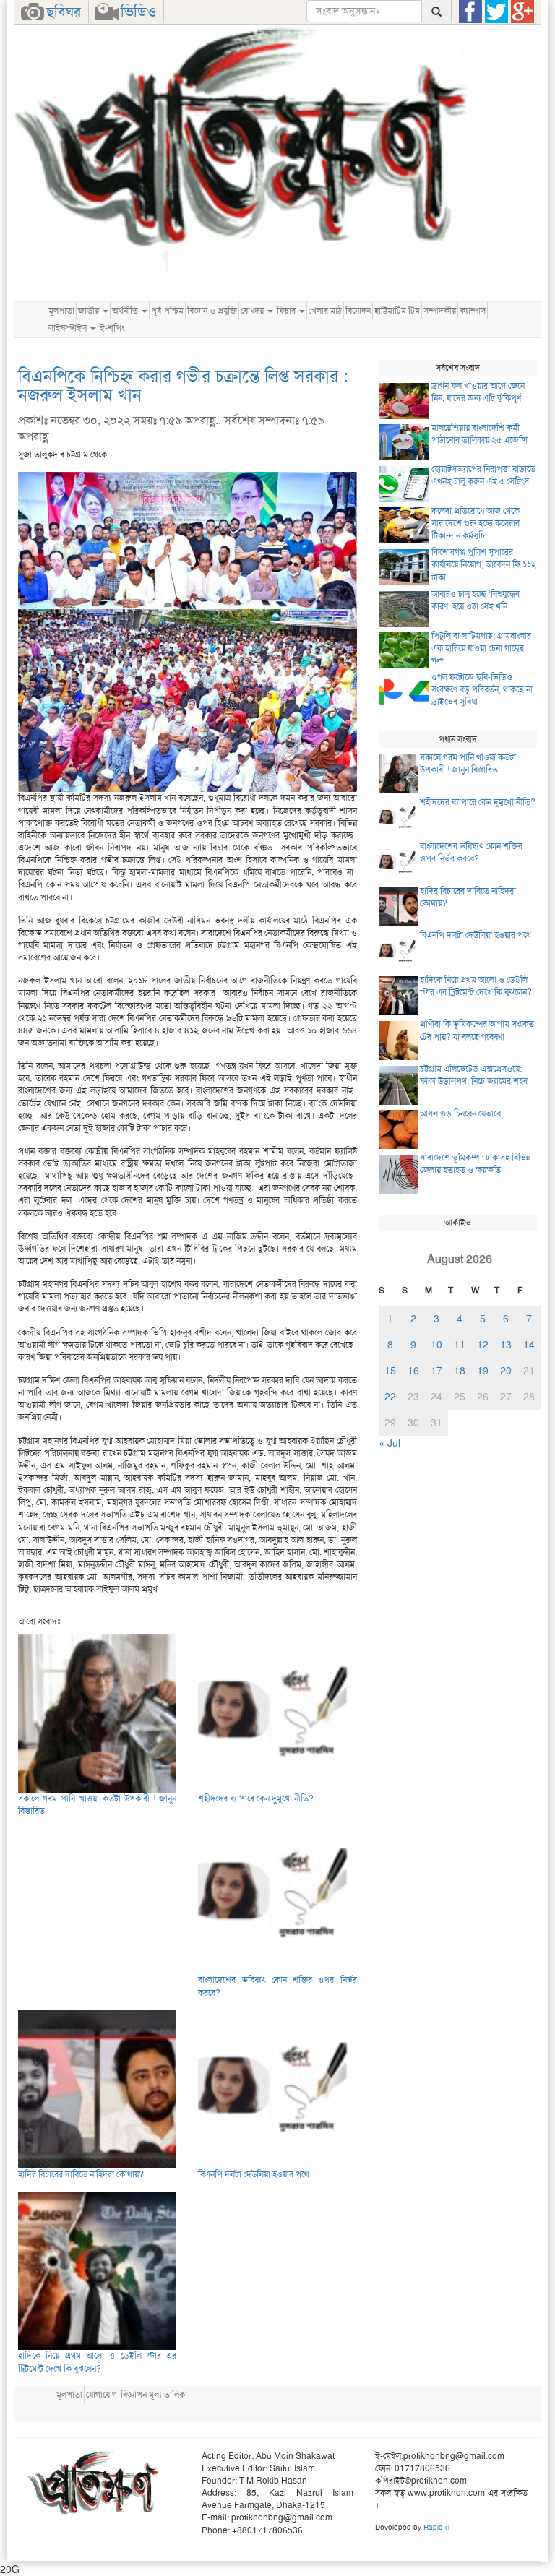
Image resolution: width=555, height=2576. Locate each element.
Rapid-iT (437, 2527)
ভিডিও (138, 12)
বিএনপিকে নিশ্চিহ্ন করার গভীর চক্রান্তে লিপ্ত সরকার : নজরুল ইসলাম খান (183, 386)
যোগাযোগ (102, 2395)
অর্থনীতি (126, 311)
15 (390, 1371)
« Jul (390, 1443)
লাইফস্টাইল (69, 328)
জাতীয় (90, 311)
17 (436, 1371)
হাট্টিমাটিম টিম (397, 311)
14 (529, 1345)
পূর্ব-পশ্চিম (167, 311)
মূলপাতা (61, 311)
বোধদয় (253, 311)
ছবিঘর (64, 12)
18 (460, 1371)
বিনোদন (358, 311)
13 (506, 1345)
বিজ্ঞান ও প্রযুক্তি (212, 311)
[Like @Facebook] (470, 12)
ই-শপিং (112, 328)
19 (483, 1371)
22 (390, 1397)
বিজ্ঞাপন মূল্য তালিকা (154, 2395)
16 (413, 1371)
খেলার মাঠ (325, 311)
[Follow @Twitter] (496, 12)
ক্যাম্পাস (473, 311)
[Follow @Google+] (522, 12)
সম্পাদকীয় (440, 311)
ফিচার (287, 311)
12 (483, 1345)
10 (436, 1345)
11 (460, 1345)
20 (506, 1371)
